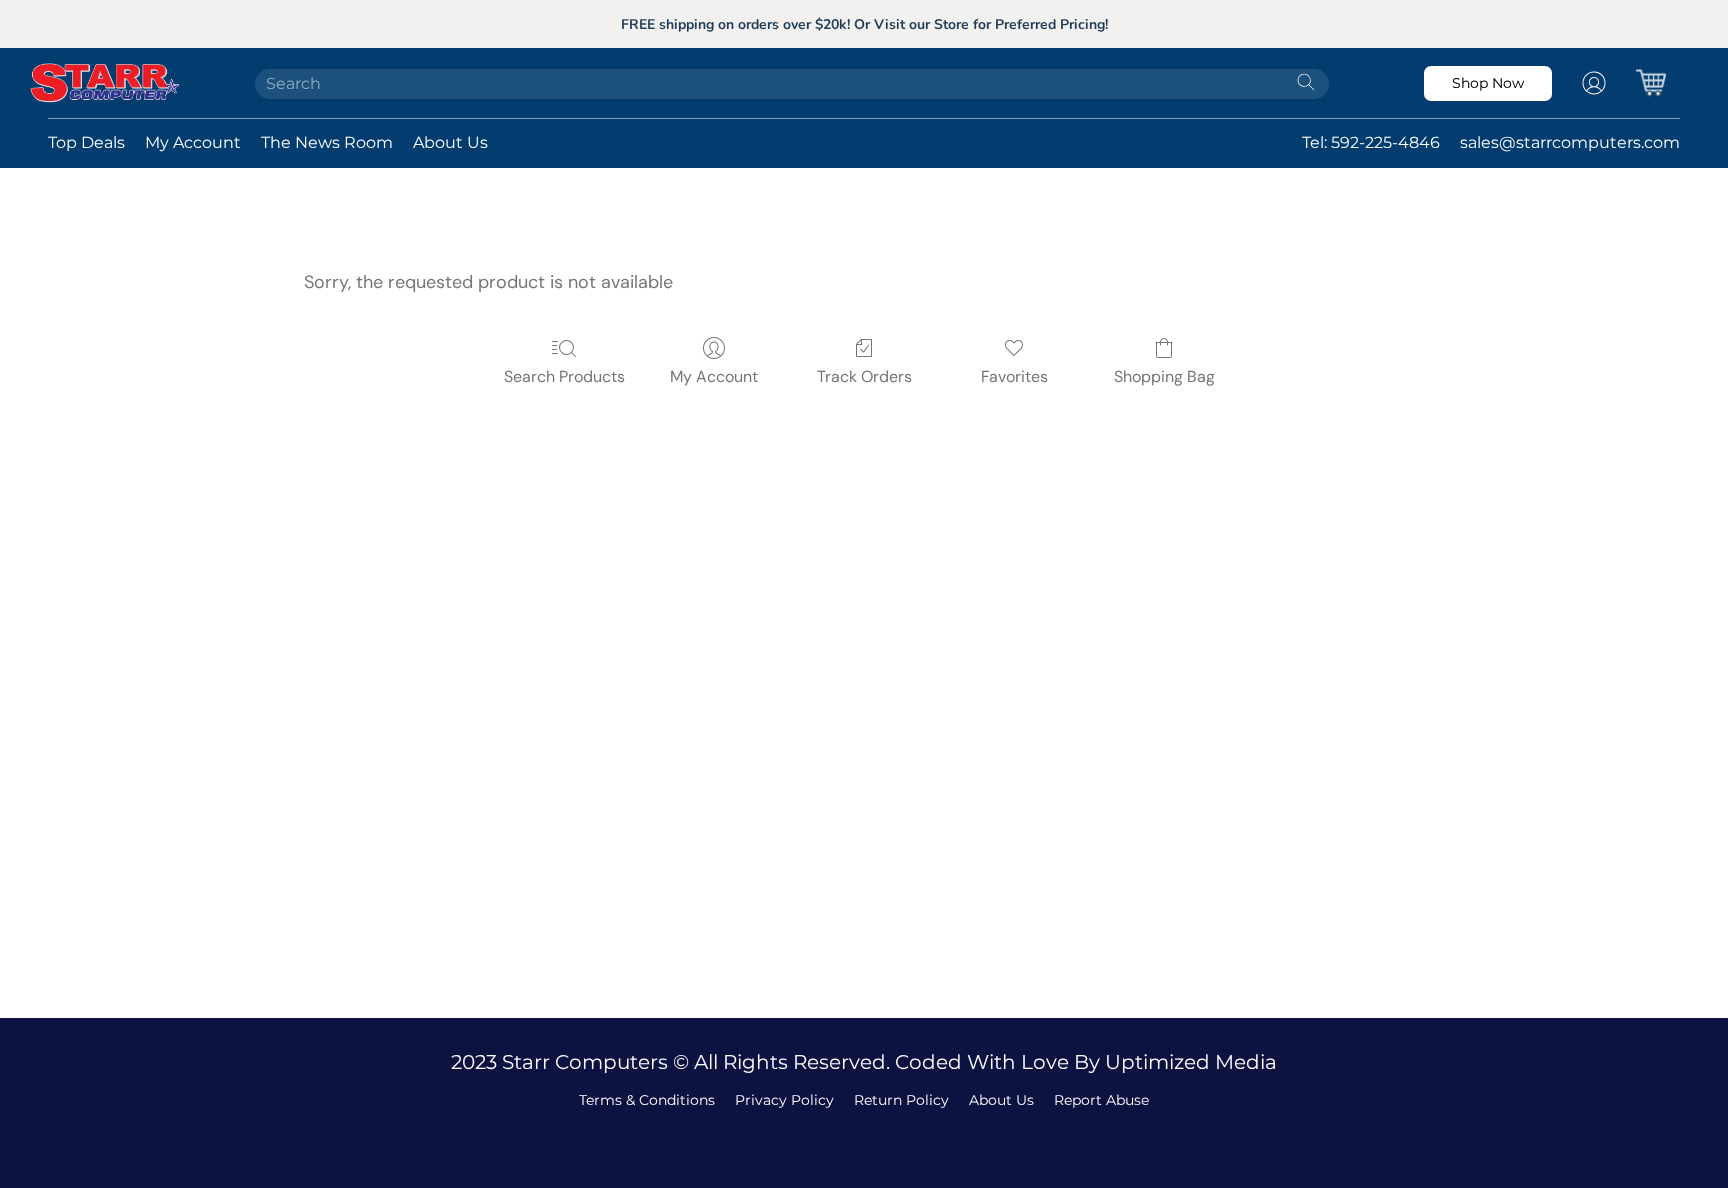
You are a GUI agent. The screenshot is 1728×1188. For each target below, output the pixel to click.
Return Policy (901, 1100)
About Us (450, 142)
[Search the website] (1306, 82)
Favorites (1014, 376)
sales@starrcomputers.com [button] (1570, 142)
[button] (131, 83)
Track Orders (864, 376)
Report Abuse (1101, 1100)
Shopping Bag (1164, 376)
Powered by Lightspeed (864, 1134)
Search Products (564, 376)
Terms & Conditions (647, 1100)
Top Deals (86, 142)
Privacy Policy (784, 1100)
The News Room (327, 142)
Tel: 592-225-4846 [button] (1371, 142)
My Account (193, 142)
